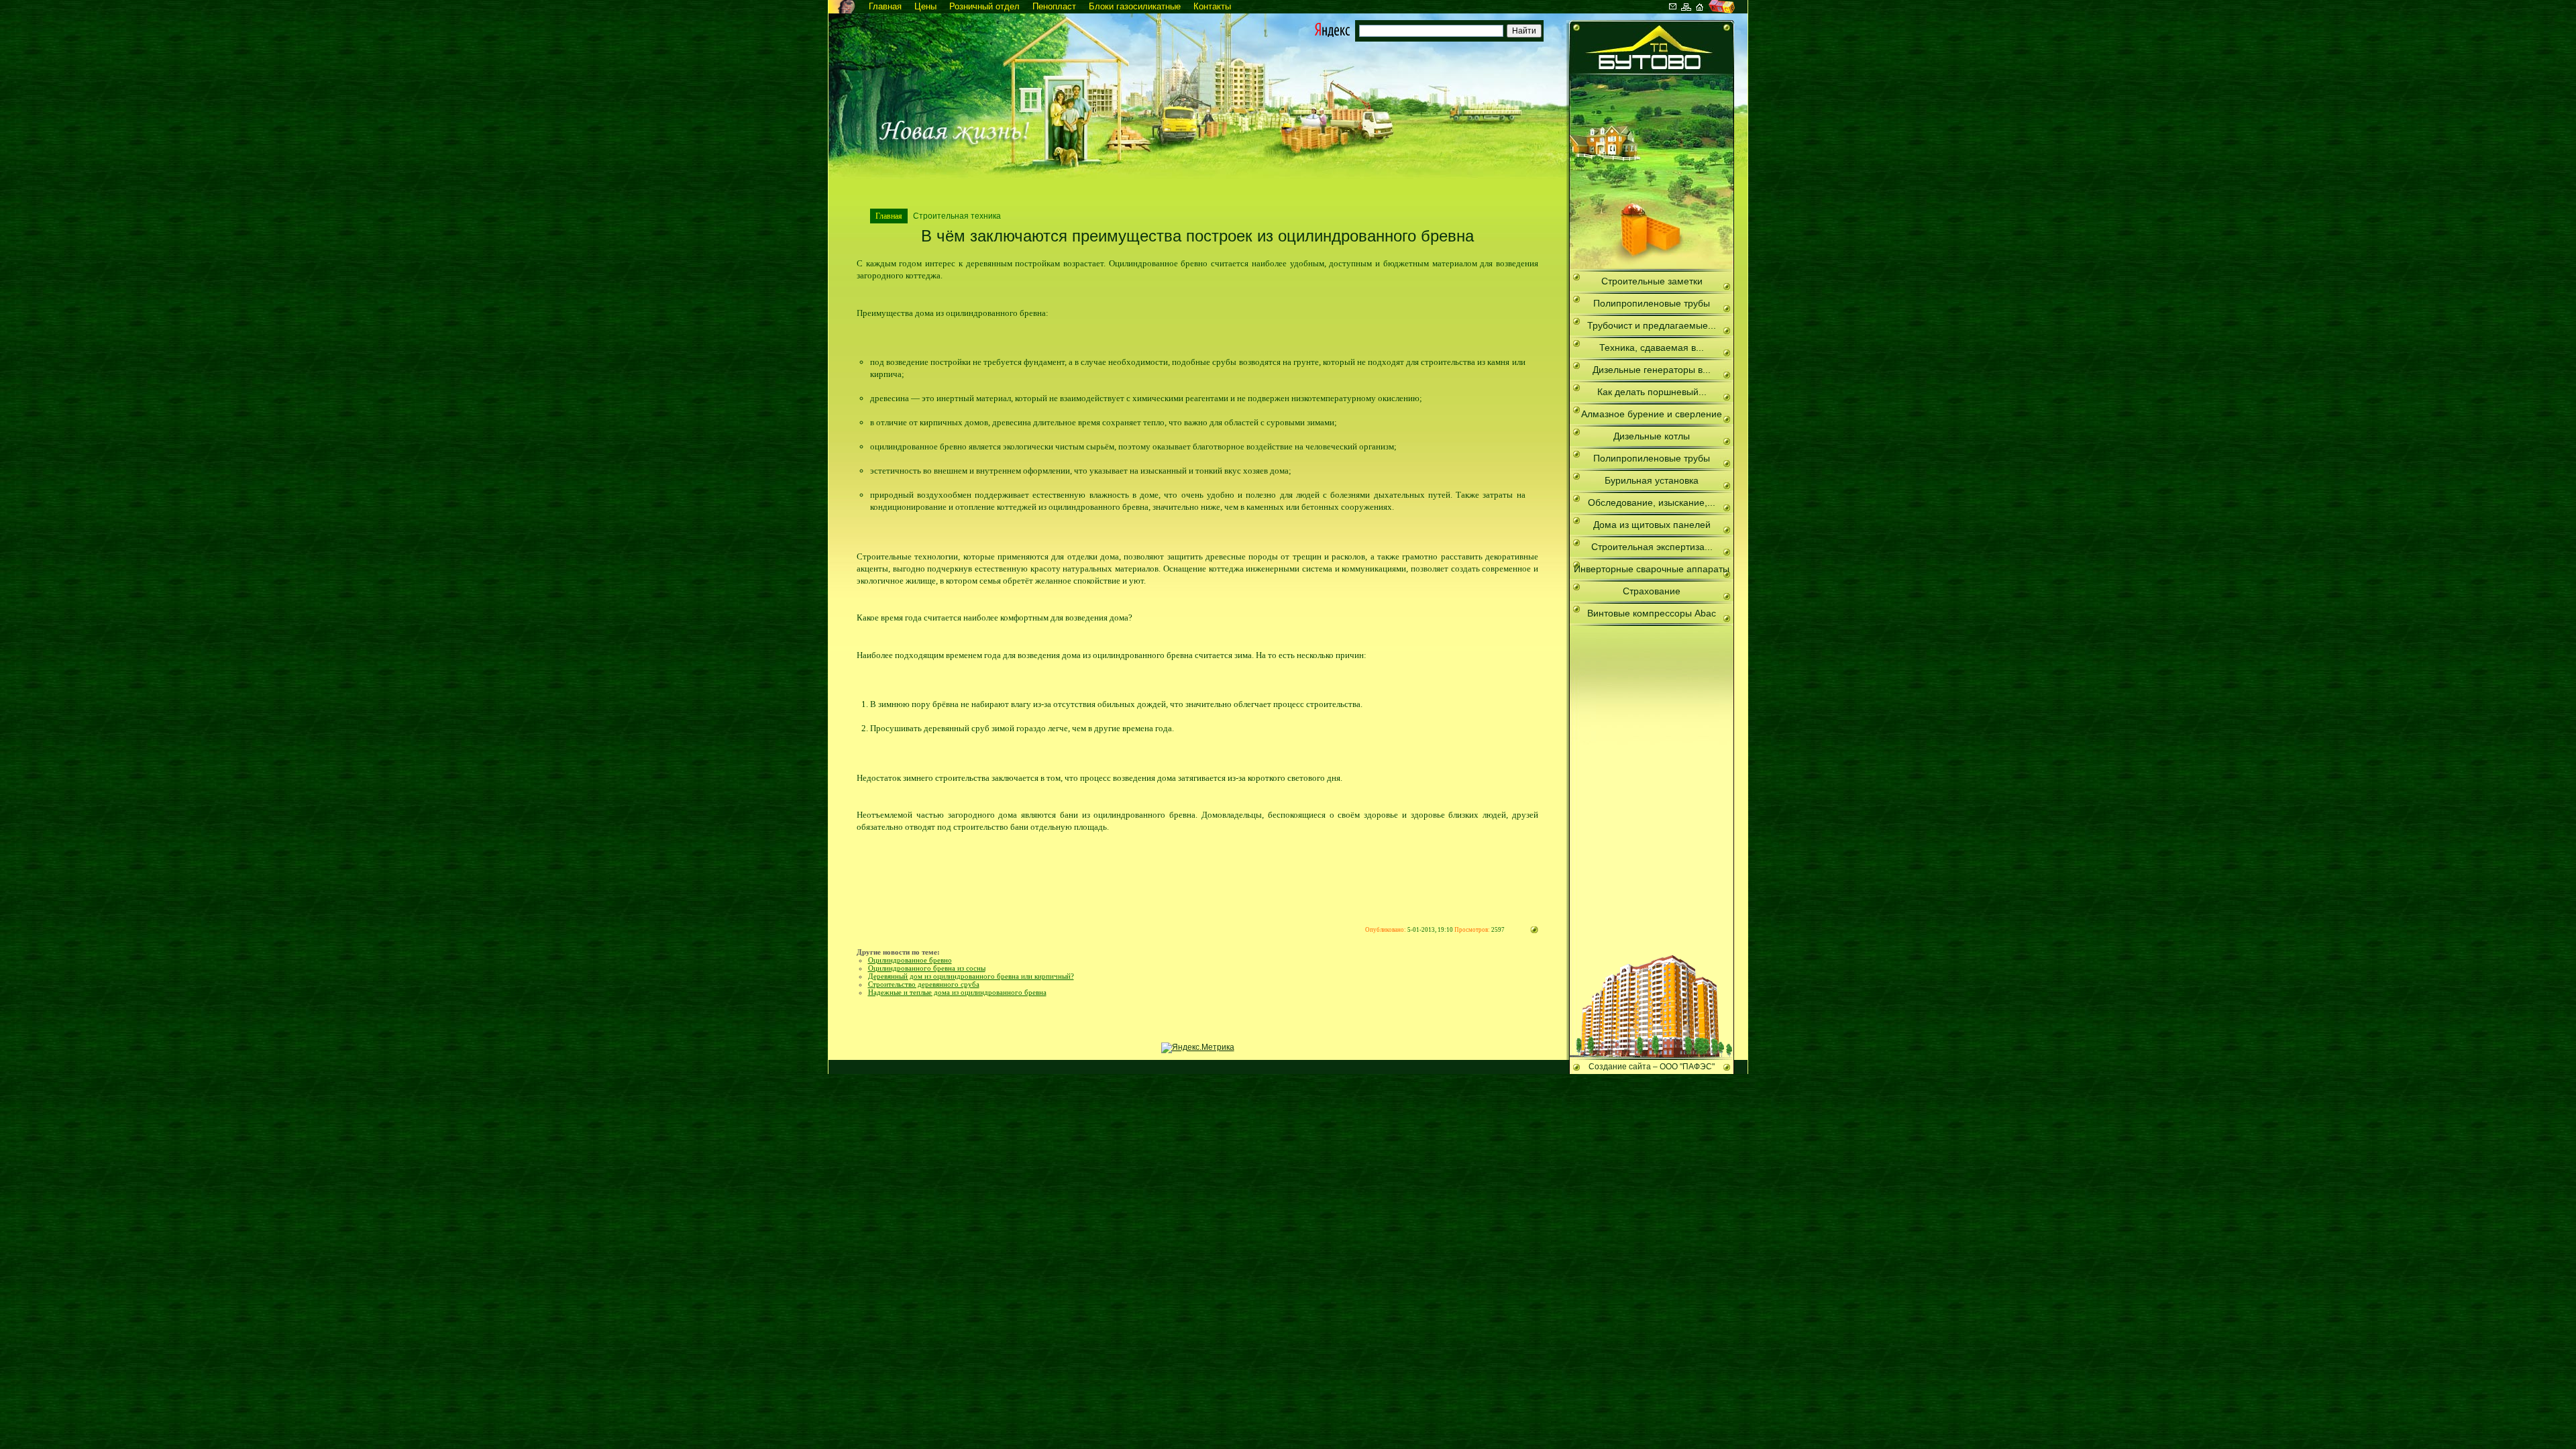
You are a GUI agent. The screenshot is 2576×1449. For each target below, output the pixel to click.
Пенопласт (1054, 6)
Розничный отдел (984, 6)
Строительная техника (957, 216)
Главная (885, 6)
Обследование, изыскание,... (1652, 502)
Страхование (1652, 591)
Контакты (1212, 6)
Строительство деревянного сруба (924, 984)
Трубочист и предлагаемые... (1652, 325)
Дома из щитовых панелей (1652, 525)
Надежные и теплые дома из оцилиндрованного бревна (957, 992)
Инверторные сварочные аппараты (1652, 569)
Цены (925, 6)
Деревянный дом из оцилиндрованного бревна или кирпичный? (971, 976)
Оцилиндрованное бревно (910, 960)
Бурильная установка (1652, 480)
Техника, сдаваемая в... (1652, 347)
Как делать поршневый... (1652, 392)
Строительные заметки (1652, 281)
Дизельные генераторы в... (1652, 370)
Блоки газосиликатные (1135, 6)
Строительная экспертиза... (1652, 547)
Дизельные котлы (1652, 436)
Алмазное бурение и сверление (1652, 414)
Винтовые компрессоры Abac (1652, 613)
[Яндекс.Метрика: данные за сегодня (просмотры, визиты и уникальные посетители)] (1198, 1048)
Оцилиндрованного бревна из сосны (927, 968)
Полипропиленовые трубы (1652, 303)
